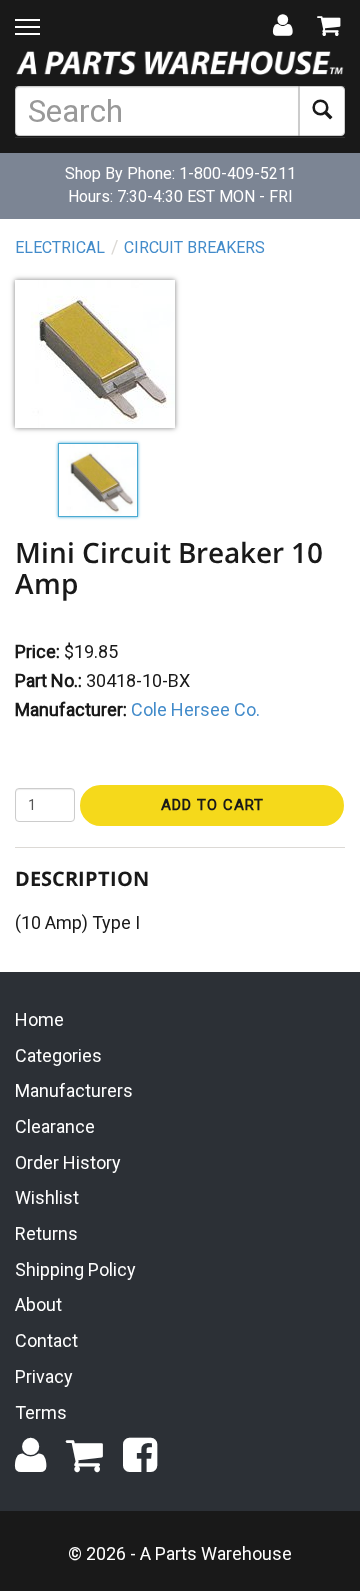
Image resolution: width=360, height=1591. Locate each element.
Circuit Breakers (194, 247)
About (38, 1304)
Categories (58, 1055)
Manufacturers (74, 1090)
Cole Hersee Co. (195, 709)
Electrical (60, 247)
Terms (41, 1412)
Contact (46, 1340)
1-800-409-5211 (237, 173)
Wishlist (47, 1197)
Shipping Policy (75, 1269)
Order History (68, 1162)
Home (39, 1019)
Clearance (55, 1126)
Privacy (44, 1376)
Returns (46, 1233)
